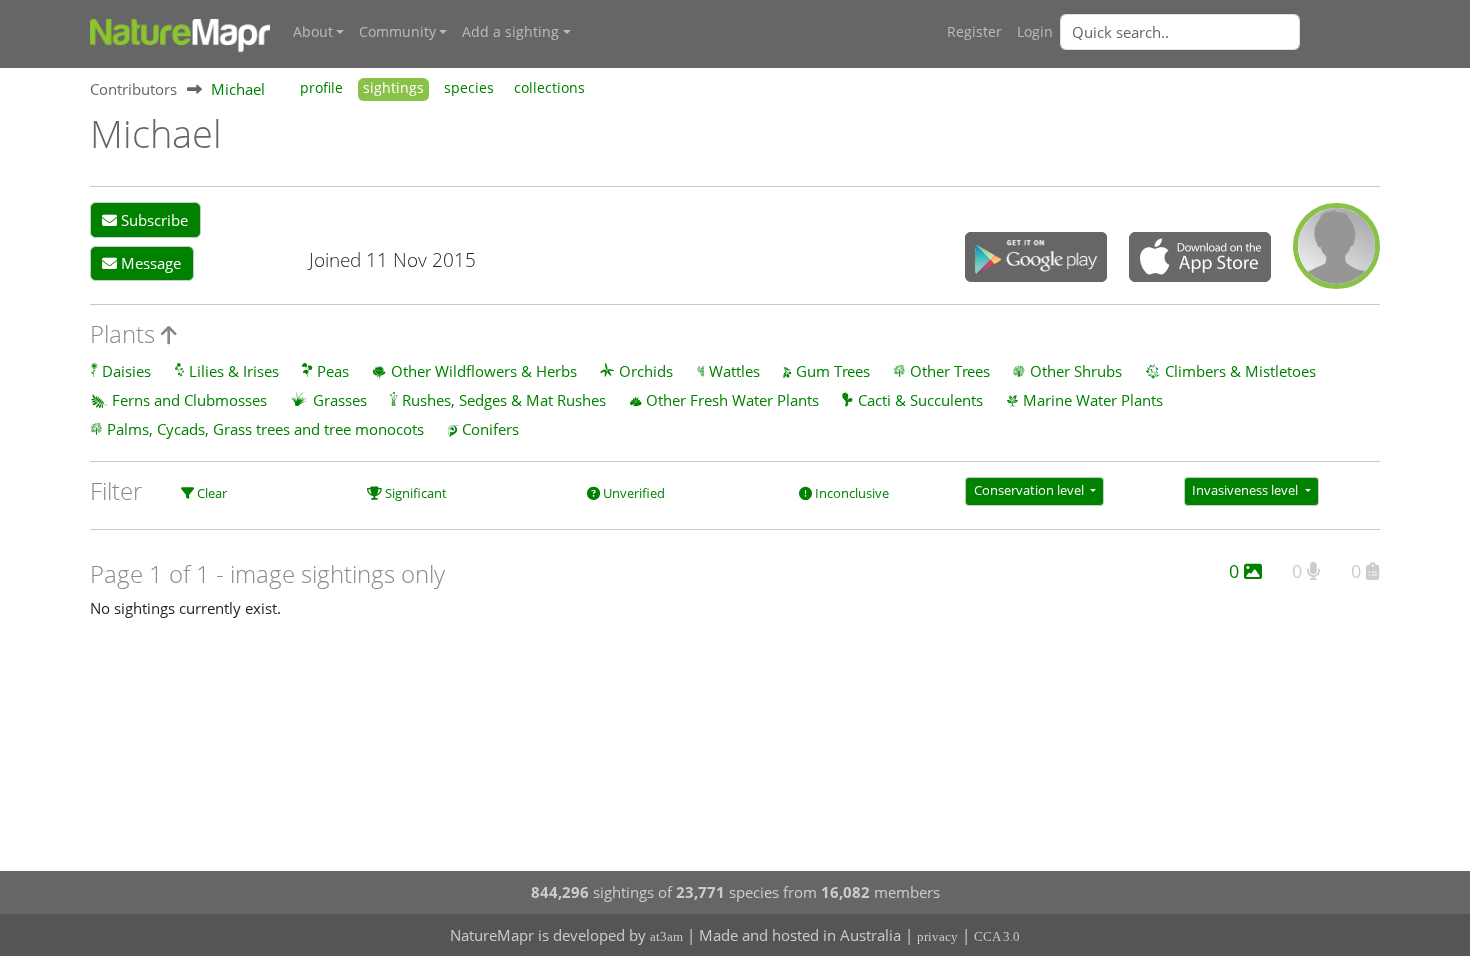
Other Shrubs (1076, 371)
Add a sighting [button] (510, 32)
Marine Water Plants (1093, 400)
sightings (393, 88)
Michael (238, 89)
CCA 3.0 (997, 936)
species (469, 88)
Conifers (490, 429)
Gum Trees (833, 371)
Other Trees (950, 371)
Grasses (340, 400)
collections (549, 88)
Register (974, 32)
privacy (937, 936)
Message (149, 263)
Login (1035, 32)
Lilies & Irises (234, 371)
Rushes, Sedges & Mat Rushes (504, 400)
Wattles (734, 371)
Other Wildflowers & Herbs (484, 371)
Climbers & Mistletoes (1240, 371)
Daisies (126, 371)
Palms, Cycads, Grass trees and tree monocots (265, 429)
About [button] (313, 32)
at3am (666, 936)
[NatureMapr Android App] (1036, 259)
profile (321, 88)
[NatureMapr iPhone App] (1200, 259)
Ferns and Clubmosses (189, 400)
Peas (333, 371)
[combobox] (1220, 32)
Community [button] (397, 32)
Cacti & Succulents (920, 400)
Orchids (646, 371)
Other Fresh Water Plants (732, 400)
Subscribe (152, 220)
